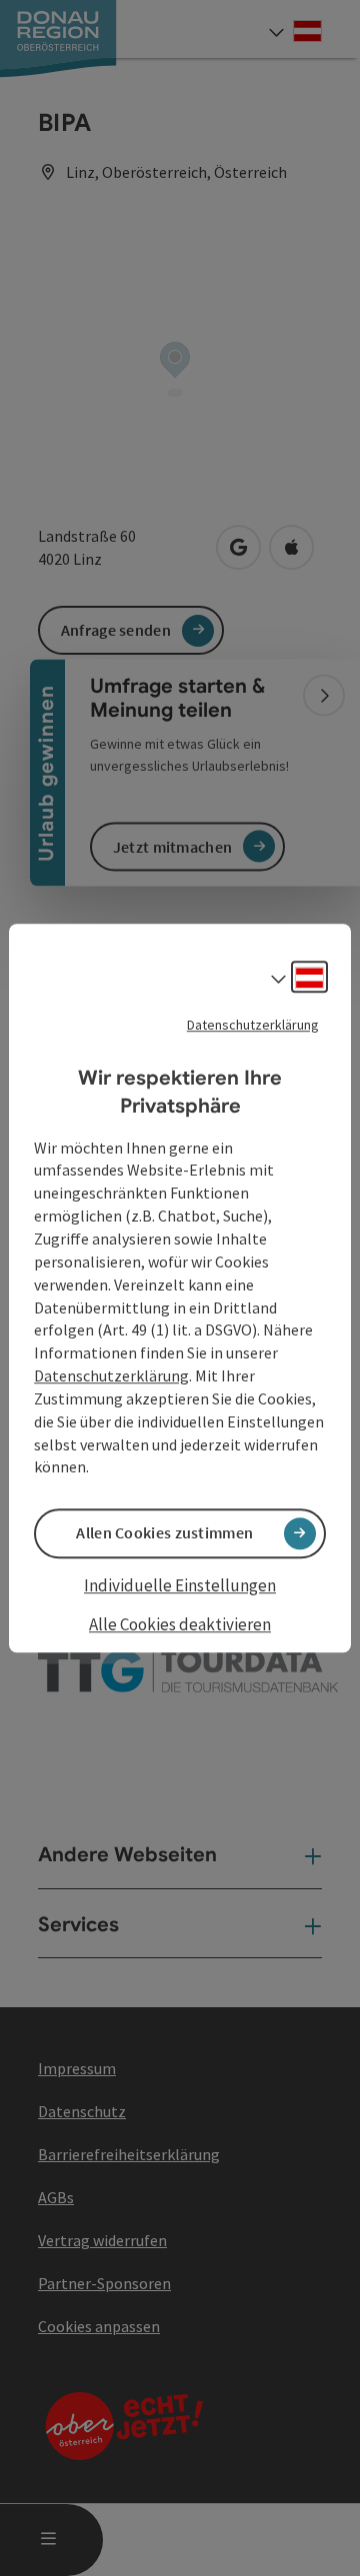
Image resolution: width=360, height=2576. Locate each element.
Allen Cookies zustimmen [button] (164, 1533)
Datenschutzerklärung (253, 1025)
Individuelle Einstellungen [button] (180, 1585)
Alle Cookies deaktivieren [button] (180, 1624)
